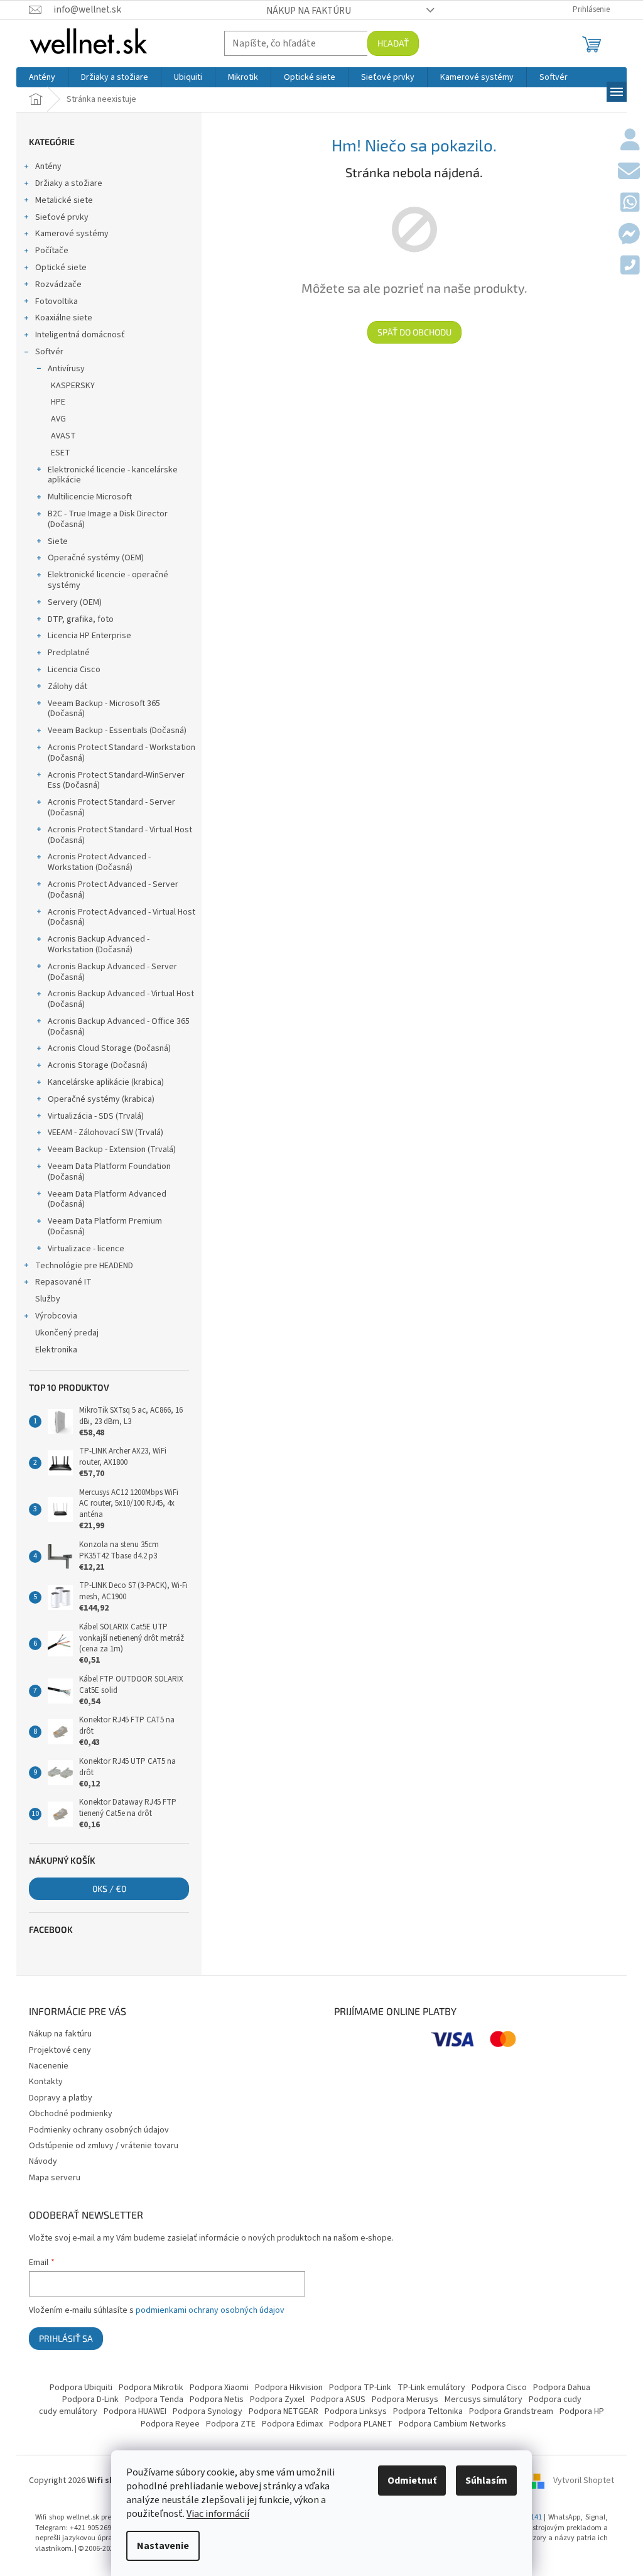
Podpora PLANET (361, 2424)
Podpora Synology (208, 2411)
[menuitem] (42, 77)
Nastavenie (163, 2546)
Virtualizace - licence (86, 1249)
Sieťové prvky (62, 217)
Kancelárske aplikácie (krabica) (106, 1082)
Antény (48, 166)
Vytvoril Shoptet (584, 2481)
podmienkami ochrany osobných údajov (210, 2310)
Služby (48, 1299)
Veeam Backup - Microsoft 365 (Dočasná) (104, 709)
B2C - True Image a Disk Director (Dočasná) (108, 519)
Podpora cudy (555, 2399)
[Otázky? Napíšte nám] (629, 172)
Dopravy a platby (61, 2098)
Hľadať (393, 43)
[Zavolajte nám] (630, 266)
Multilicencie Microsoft (90, 497)
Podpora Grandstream (511, 2411)
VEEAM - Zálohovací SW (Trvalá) (105, 1133)
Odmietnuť (412, 2481)
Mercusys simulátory (484, 2399)
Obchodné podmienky (71, 2114)
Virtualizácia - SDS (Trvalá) (96, 1116)
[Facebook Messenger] (629, 235)
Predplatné (69, 653)
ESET (61, 453)
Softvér (49, 352)
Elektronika (56, 1350)
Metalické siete (64, 200)
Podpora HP (582, 2411)
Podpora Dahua (562, 2388)
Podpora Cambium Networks (452, 2424)
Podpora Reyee (170, 2424)
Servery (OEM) (75, 602)
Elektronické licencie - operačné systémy (108, 580)
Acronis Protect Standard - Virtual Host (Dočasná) (120, 835)
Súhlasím (486, 2481)
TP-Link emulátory (431, 2388)
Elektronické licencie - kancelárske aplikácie (113, 475)
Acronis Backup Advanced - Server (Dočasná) (112, 972)
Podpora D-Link (90, 2399)
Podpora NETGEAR (284, 2411)
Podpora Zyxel (277, 2399)
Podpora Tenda (154, 2399)
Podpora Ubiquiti (81, 2388)
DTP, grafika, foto (81, 619)
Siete (58, 541)
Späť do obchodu (414, 332)
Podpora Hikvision (289, 2388)
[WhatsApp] (630, 204)
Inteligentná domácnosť (80, 335)
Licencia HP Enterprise (89, 636)
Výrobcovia (56, 1316)
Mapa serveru (55, 2178)
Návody (43, 2161)
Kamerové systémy (72, 234)
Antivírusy (66, 369)
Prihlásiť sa (66, 2338)
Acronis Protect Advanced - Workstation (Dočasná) (99, 862)
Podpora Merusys (405, 2399)
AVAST (63, 436)
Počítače (52, 251)
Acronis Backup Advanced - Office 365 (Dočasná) (119, 1027)
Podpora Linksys (356, 2411)
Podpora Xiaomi (219, 2388)
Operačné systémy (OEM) (96, 558)
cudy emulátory (68, 2411)
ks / (109, 1889)
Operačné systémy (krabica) (101, 1099)
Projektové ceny (60, 2050)
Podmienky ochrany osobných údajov (99, 2130)
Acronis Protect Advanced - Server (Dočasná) (113, 890)
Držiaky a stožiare (69, 183)
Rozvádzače (58, 285)
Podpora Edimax (292, 2424)
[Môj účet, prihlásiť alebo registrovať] (630, 141)
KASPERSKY (73, 386)
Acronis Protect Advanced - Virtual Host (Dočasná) (122, 917)
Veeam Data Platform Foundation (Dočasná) (109, 1172)
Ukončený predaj (67, 1333)
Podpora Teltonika (428, 2411)
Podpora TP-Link (360, 2388)
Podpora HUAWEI (135, 2411)
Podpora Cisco (499, 2388)
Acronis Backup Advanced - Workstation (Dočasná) (99, 944)
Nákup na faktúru (309, 11)
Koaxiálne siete (64, 318)
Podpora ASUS (338, 2399)
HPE (58, 402)
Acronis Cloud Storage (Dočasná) (109, 1048)
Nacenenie (49, 2066)
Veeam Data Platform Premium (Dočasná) (105, 1226)
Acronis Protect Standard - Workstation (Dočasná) (122, 753)
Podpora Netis (217, 2399)
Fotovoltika (57, 302)
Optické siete (61, 268)
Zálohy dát (68, 687)
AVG (58, 419)
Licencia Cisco (74, 670)
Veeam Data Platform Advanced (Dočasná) (107, 1199)
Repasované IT (63, 1282)
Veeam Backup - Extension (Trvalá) (112, 1149)
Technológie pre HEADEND (84, 1266)
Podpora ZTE (231, 2424)
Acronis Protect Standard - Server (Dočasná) (111, 807)
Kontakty (46, 2082)
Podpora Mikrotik (151, 2388)
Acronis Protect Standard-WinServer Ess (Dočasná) (116, 780)
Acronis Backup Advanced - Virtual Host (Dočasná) (121, 999)
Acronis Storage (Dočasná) (98, 1065)
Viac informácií (218, 2514)
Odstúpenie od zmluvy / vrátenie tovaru (104, 2146)
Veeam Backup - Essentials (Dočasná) (117, 731)
